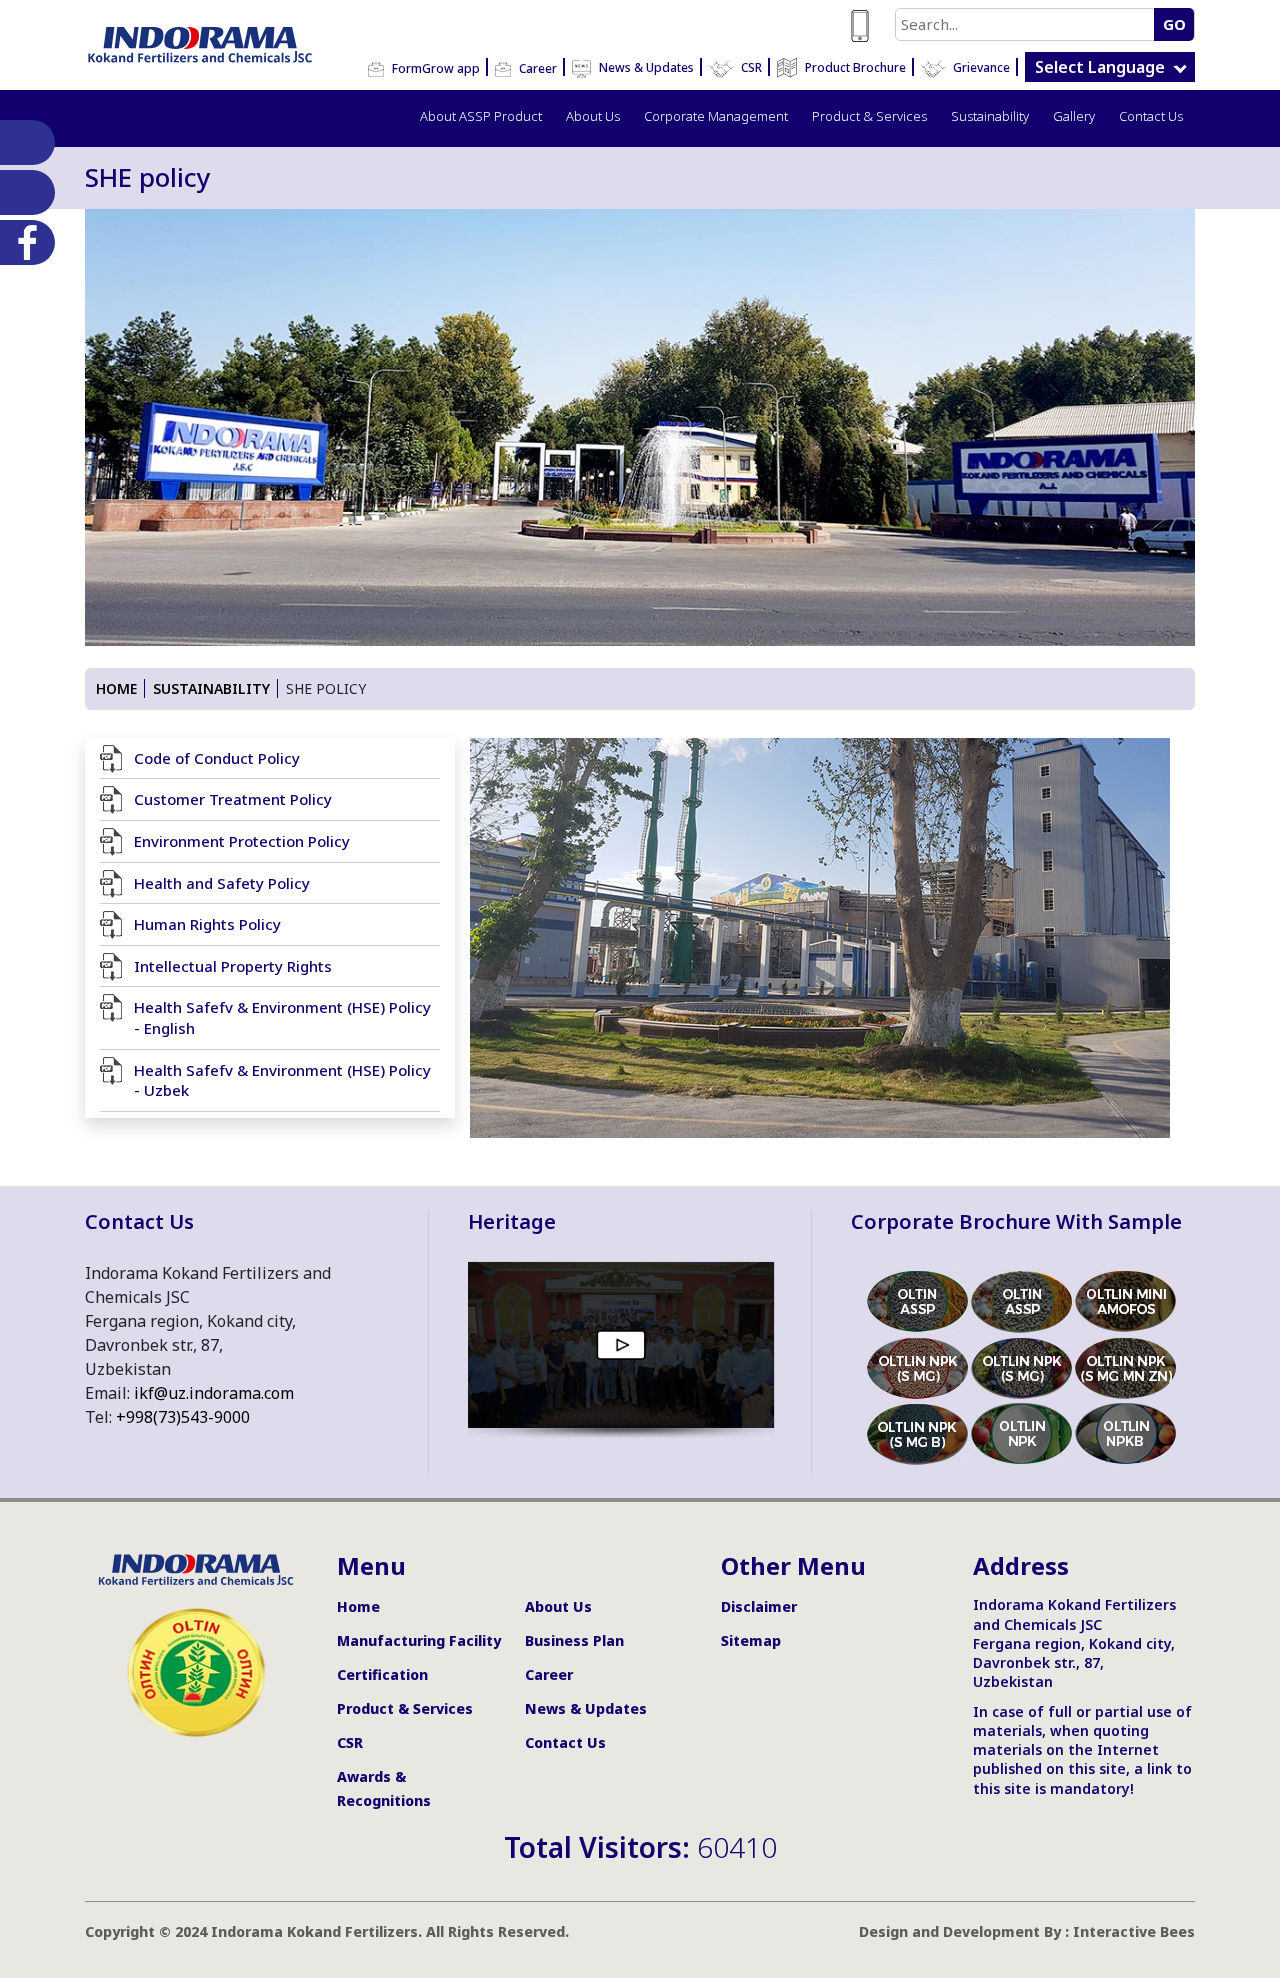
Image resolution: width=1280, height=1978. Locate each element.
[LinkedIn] (23, 142)
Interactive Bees (1134, 1931)
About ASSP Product (481, 116)
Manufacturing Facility (419, 1640)
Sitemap (751, 1640)
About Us (593, 116)
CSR (750, 67)
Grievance (980, 67)
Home (116, 688)
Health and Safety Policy (222, 883)
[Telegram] (23, 192)
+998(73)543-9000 (183, 1417)
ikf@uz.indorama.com (214, 1393)
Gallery (1074, 116)
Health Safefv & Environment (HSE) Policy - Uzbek (282, 1080)
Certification (382, 1674)
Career (536, 68)
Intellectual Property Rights (233, 966)
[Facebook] (23, 242)
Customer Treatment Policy (233, 799)
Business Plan (574, 1640)
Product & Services (869, 116)
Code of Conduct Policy (217, 758)
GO (1174, 24)
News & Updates (645, 67)
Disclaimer (759, 1606)
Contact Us (1151, 116)
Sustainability (990, 116)
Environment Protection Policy (242, 841)
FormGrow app (434, 68)
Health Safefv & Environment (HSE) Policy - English (282, 1017)
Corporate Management (716, 116)
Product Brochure (854, 67)
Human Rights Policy (207, 924)
